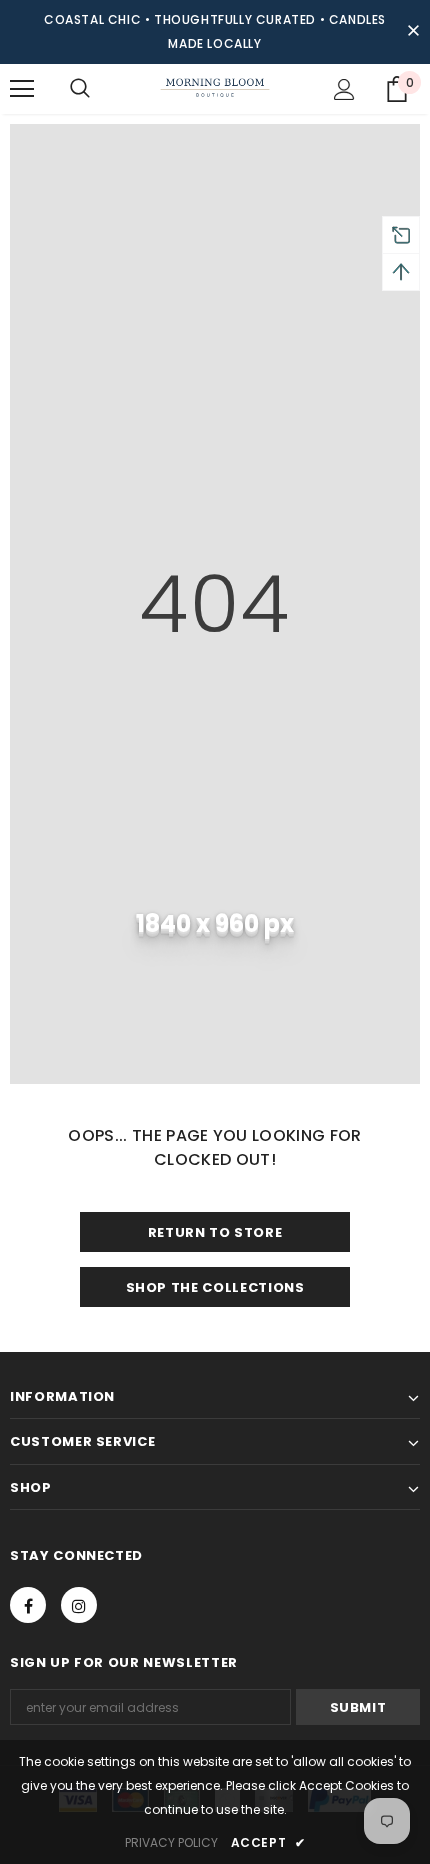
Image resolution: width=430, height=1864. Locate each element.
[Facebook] (28, 1605)
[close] (413, 32)
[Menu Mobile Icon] (22, 89)
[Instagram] (79, 1605)
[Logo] (215, 88)
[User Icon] (344, 89)
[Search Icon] (80, 89)
